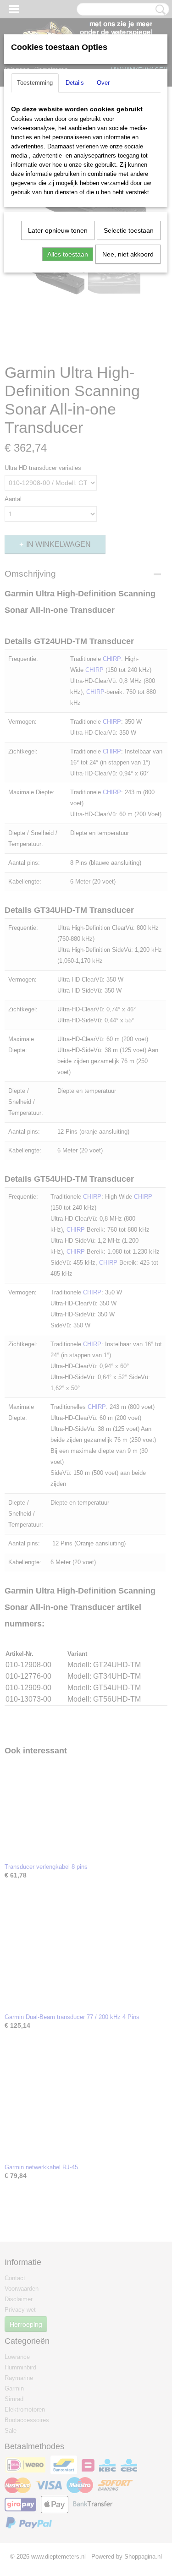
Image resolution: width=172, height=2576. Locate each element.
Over (103, 83)
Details (75, 83)
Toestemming (35, 83)
